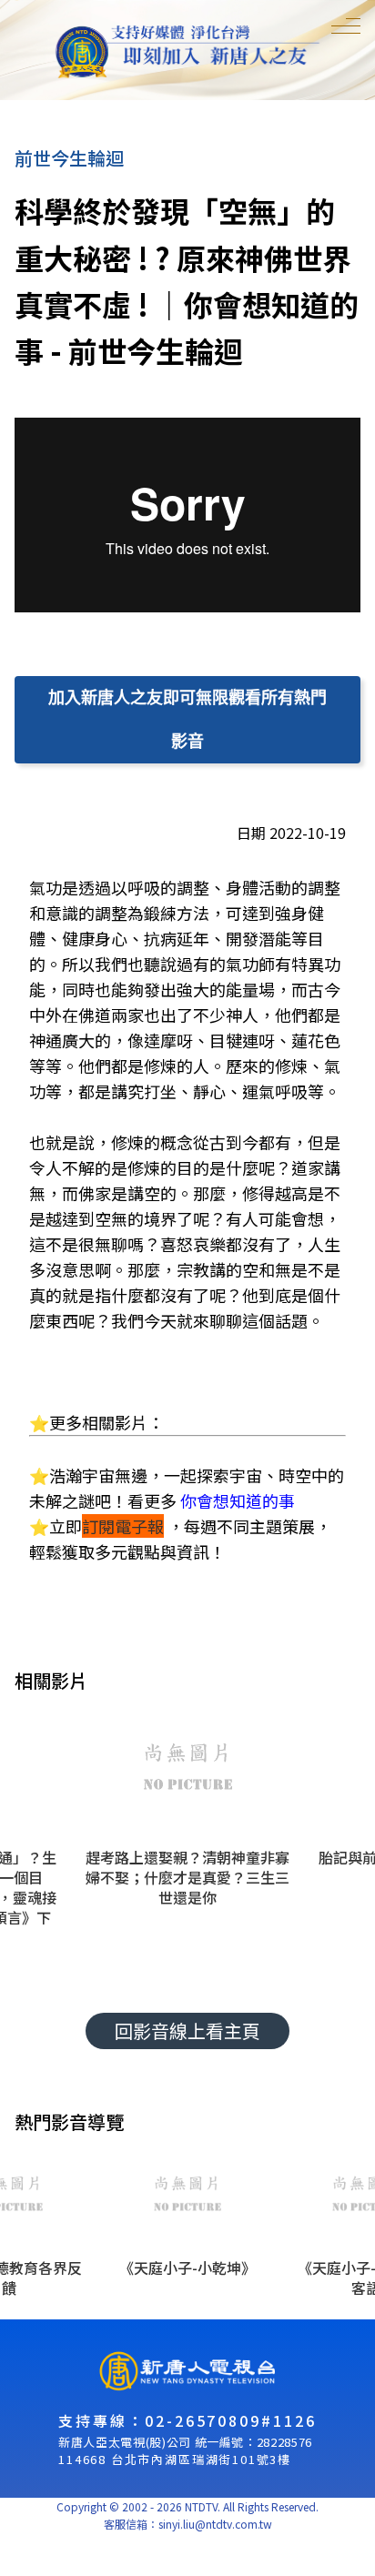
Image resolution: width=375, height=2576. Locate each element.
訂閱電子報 (123, 1526)
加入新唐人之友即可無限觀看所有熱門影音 (187, 719)
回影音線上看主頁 (187, 2030)
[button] (187, 1832)
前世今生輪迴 (69, 158)
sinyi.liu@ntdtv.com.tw (215, 2524)
